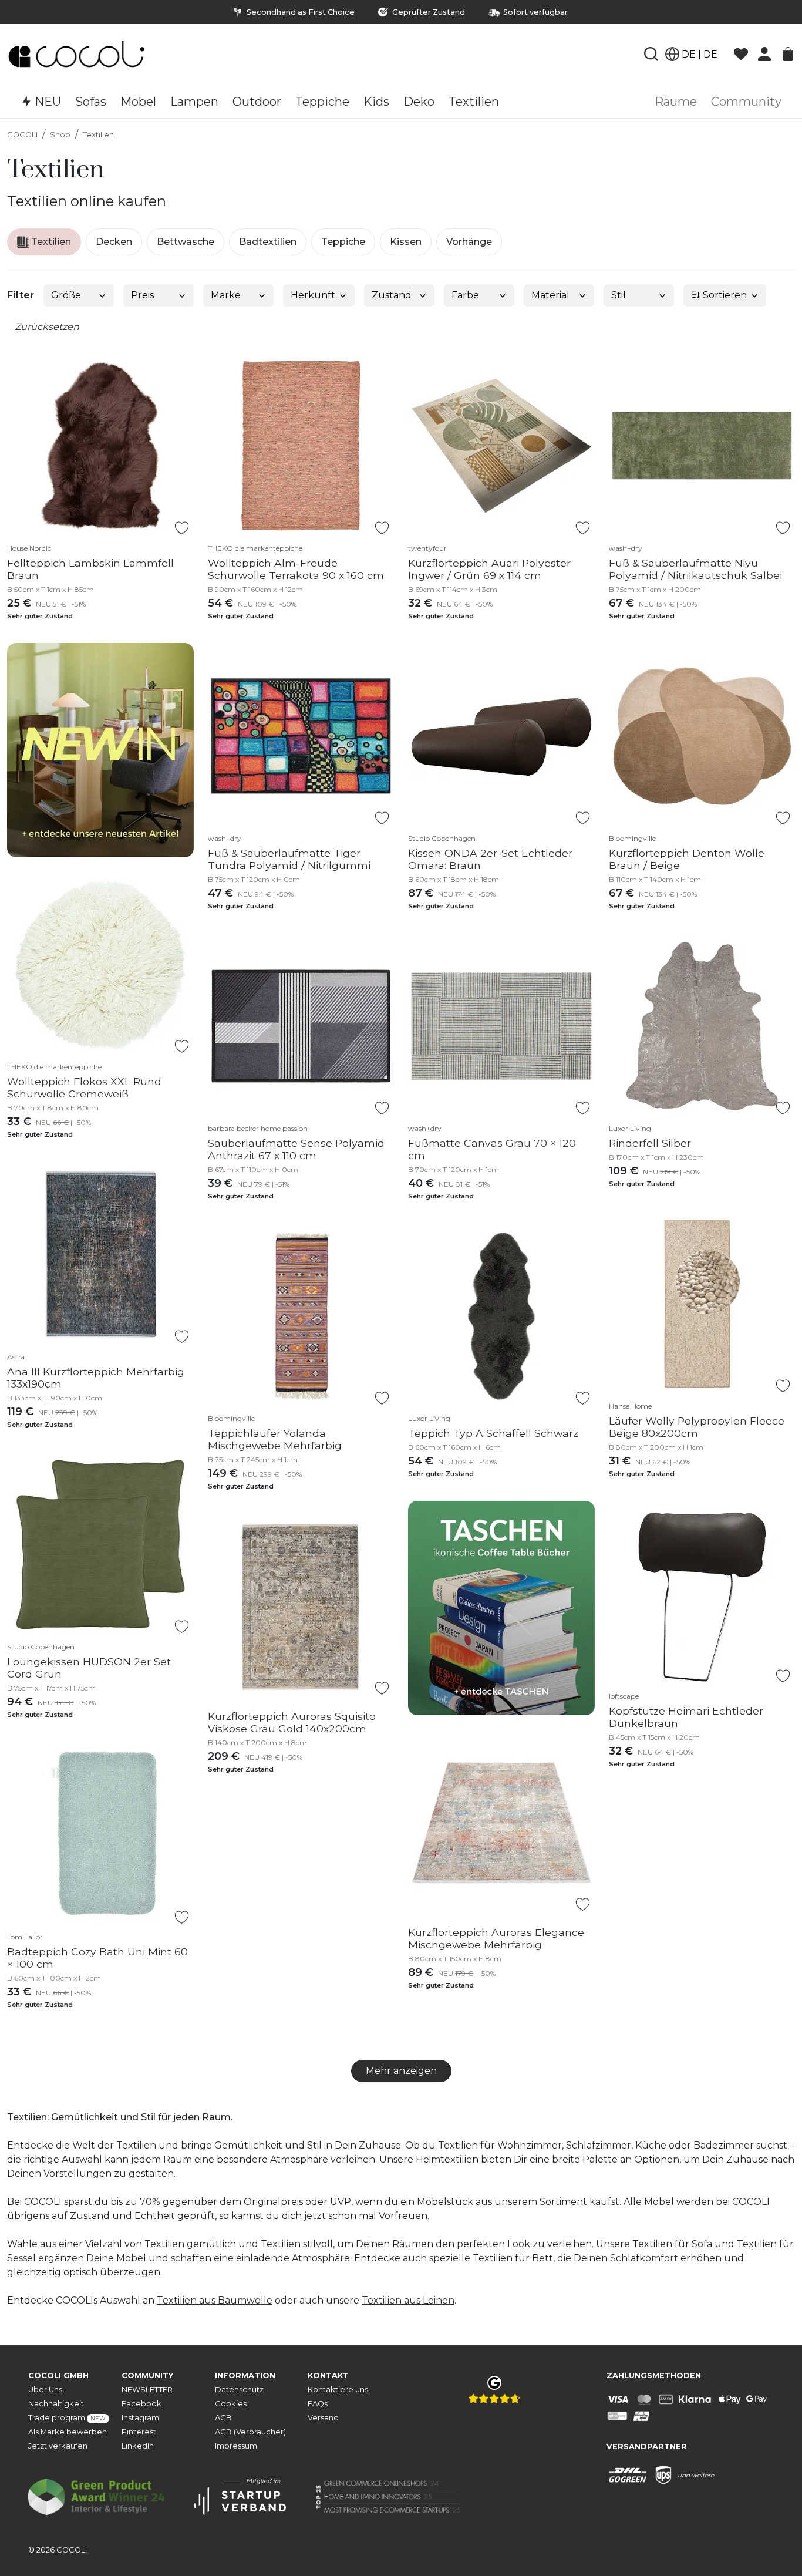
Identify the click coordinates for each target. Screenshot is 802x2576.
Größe (66, 295)
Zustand (392, 295)
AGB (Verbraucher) (250, 2432)
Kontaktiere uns (338, 2390)
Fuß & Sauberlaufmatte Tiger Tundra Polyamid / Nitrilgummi (289, 859)
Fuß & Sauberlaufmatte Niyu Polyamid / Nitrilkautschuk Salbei (695, 569)
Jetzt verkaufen (58, 2446)
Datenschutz (239, 2390)
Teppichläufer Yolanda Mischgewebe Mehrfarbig (275, 1439)
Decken (114, 242)
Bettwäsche (186, 242)
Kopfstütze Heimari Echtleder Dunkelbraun (686, 1717)
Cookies (231, 2404)
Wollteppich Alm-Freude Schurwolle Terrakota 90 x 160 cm (296, 569)
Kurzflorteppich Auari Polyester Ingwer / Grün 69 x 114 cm (489, 569)
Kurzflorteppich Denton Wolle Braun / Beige (687, 859)
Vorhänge (469, 242)
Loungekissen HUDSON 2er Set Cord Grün (89, 1668)
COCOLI (22, 135)
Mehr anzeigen (401, 2071)
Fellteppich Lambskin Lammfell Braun (90, 569)
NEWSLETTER (147, 2390)
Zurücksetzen (47, 327)
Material (550, 295)
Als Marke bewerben (68, 2432)
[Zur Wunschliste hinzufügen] (182, 528)
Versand (323, 2418)
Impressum (236, 2446)
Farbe (465, 295)
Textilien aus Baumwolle (215, 2300)
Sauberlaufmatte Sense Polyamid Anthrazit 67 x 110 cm (296, 1149)
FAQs (318, 2404)
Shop (60, 135)
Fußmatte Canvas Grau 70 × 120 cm (492, 1149)
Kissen (406, 242)
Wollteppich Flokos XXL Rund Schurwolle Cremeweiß (84, 1087)
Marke (226, 295)
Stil (619, 295)
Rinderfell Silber (650, 1143)
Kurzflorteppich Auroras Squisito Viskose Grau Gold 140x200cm (292, 1722)
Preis (142, 295)
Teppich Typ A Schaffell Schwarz (493, 1433)
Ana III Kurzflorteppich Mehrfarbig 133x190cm (96, 1378)
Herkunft (313, 295)
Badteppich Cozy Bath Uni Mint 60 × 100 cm (97, 1958)
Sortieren (724, 295)
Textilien (98, 135)
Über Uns (45, 2390)
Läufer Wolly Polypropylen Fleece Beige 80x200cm (697, 1427)
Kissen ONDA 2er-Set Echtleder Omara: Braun (490, 859)
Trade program (67, 2418)
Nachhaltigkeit (56, 2404)
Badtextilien (268, 242)
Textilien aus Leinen (408, 2300)
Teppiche (343, 242)
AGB (223, 2418)
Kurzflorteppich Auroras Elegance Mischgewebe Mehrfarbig (496, 1938)
